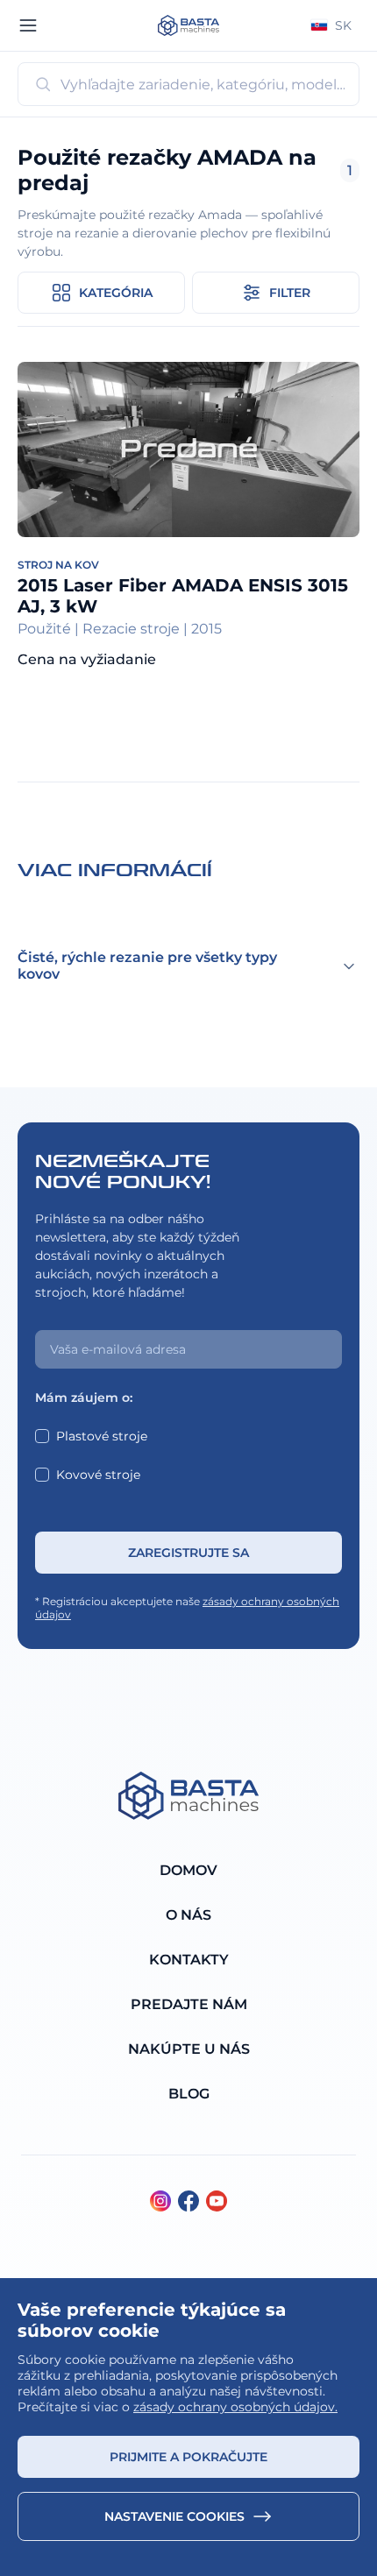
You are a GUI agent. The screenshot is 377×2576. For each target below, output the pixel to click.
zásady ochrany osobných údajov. (235, 2407)
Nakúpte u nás (189, 2049)
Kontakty (189, 1960)
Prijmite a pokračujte (188, 2457)
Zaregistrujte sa (188, 1553)
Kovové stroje (98, 1475)
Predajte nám (189, 2004)
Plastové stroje (102, 1436)
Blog (189, 2094)
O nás (188, 1915)
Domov (188, 1870)
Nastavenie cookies (174, 2516)
